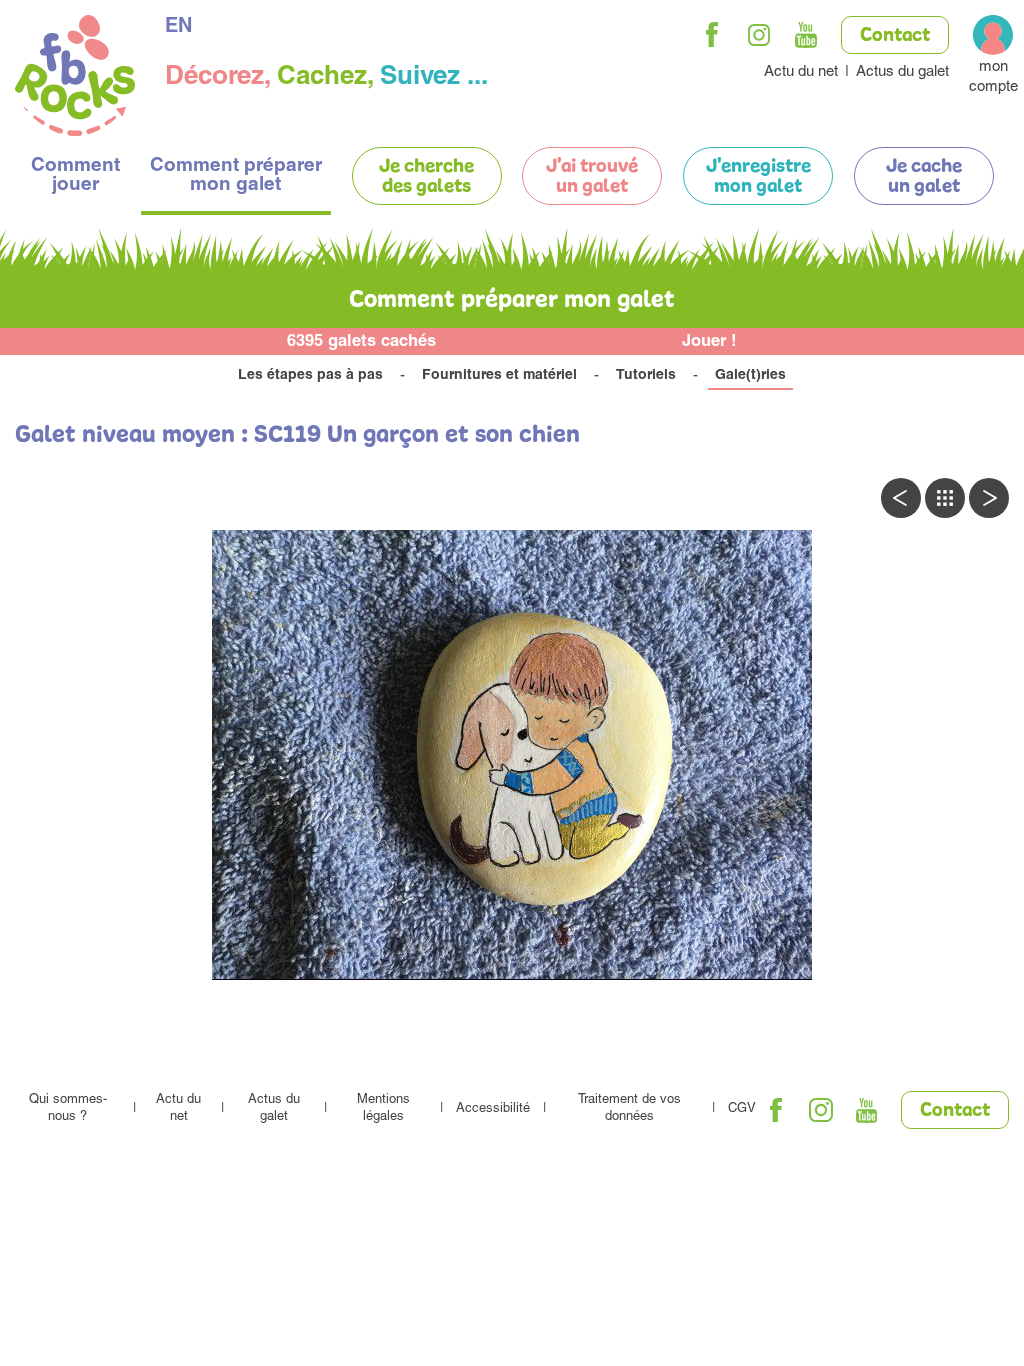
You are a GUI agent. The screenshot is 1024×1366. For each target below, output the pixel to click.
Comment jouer (75, 176)
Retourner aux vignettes (945, 498)
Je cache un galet (924, 177)
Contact (895, 36)
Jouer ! (709, 342)
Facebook (712, 35)
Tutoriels (646, 376)
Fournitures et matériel (499, 376)
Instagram (759, 35)
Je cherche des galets (426, 177)
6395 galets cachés (361, 342)
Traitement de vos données (629, 1109)
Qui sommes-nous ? (68, 1109)
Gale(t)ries (750, 376)
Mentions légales (383, 1109)
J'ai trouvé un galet (592, 177)
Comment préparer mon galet (236, 176)
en (178, 28)
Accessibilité (493, 1109)
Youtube (806, 35)
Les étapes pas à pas (310, 376)
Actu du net (801, 72)
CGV (742, 1109)
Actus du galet (902, 72)
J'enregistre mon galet (758, 177)
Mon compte (993, 77)
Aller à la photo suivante (989, 498)
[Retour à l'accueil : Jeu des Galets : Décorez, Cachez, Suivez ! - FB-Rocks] (75, 78)
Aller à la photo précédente (901, 498)
